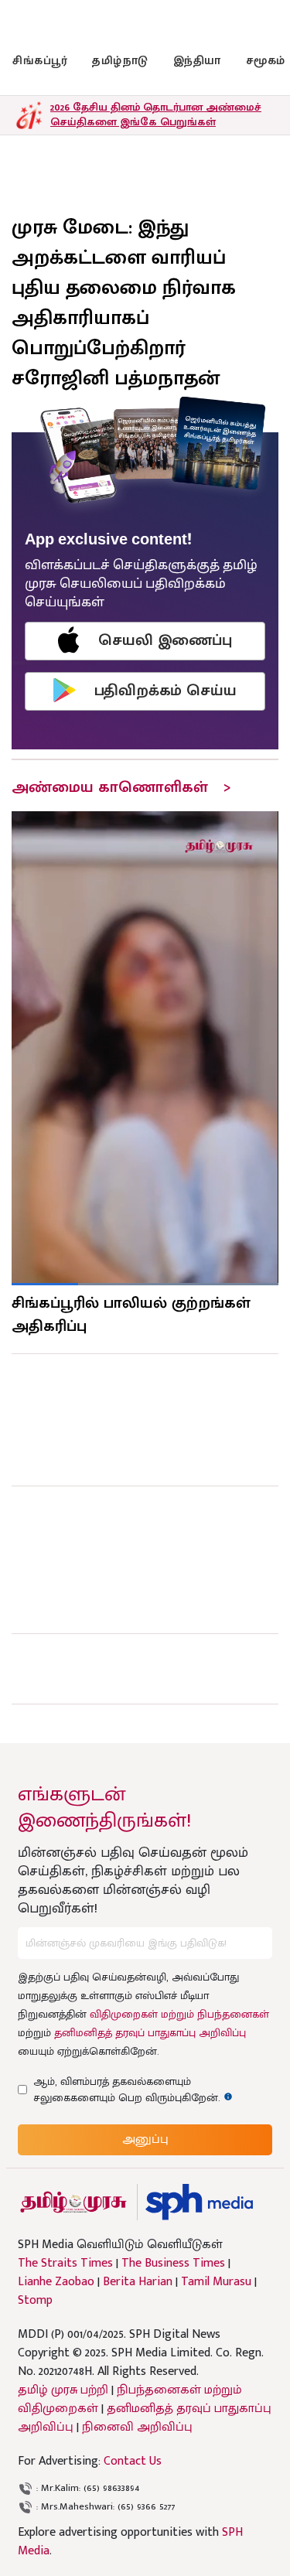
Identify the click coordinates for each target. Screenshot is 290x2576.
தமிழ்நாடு (120, 61)
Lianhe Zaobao (56, 2282)
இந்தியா (197, 61)
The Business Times (173, 2264)
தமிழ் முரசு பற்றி (63, 2390)
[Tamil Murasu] (73, 2202)
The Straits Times (65, 2264)
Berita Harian (138, 2282)
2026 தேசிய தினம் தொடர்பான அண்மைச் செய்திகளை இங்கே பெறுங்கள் (156, 114)
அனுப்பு (145, 2139)
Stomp (35, 2301)
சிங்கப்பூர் (40, 61)
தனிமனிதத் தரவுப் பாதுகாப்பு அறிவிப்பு (150, 2033)
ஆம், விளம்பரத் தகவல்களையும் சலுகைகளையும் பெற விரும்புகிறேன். (141, 2090)
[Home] (199, 2202)
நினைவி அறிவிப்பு (137, 2427)
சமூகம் (266, 61)
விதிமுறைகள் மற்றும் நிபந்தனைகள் (179, 2014)
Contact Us (133, 2461)
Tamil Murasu (216, 2282)
